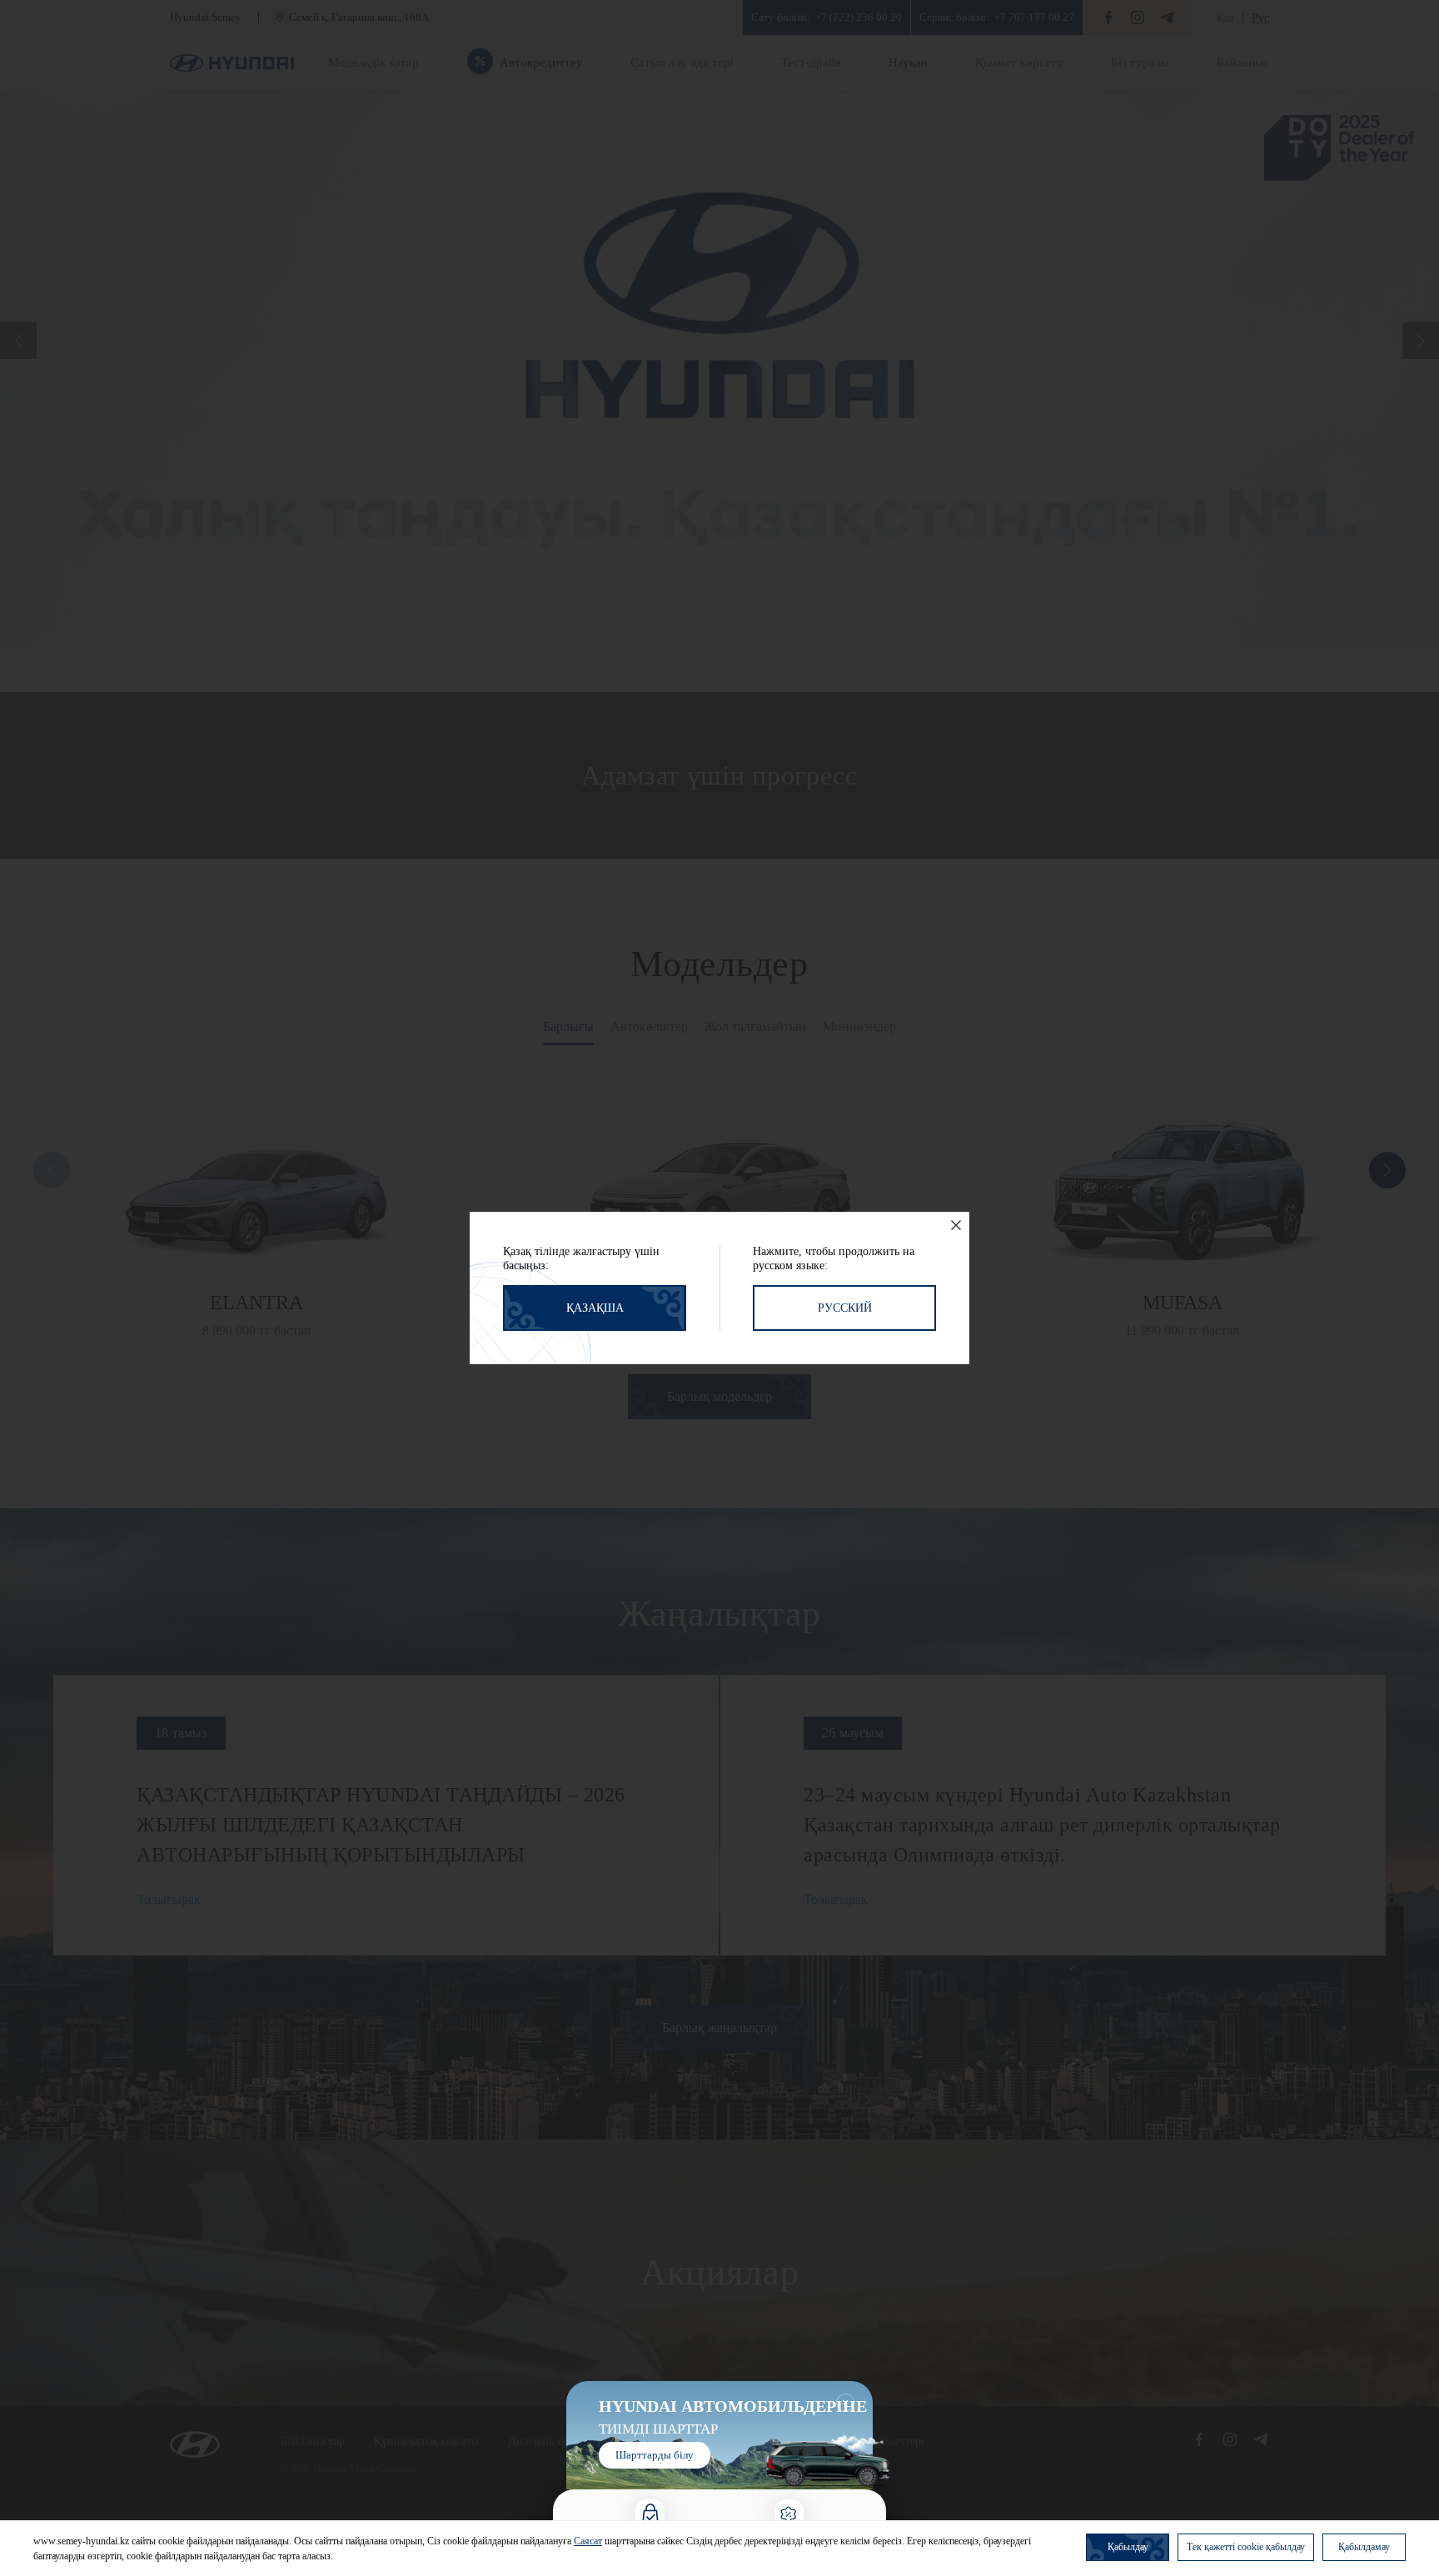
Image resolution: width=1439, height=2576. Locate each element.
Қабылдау (1128, 2547)
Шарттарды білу (655, 2455)
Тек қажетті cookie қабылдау (1246, 2547)
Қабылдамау (1364, 2547)
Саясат (588, 2541)
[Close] (956, 1225)
